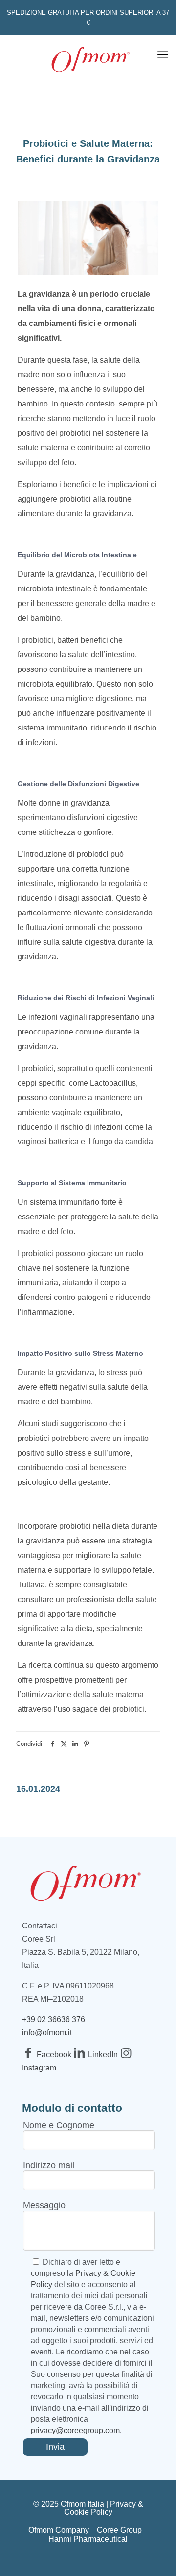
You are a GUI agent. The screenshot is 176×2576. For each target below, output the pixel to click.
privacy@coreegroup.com (75, 2430)
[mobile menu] (163, 55)
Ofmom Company (59, 2530)
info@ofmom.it (47, 2033)
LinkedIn (104, 2055)
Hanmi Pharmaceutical (88, 2539)
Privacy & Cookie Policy (104, 2508)
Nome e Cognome (59, 2125)
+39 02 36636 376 (54, 2019)
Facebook (55, 2055)
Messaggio (44, 2205)
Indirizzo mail (49, 2165)
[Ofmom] (90, 58)
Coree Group (119, 2530)
